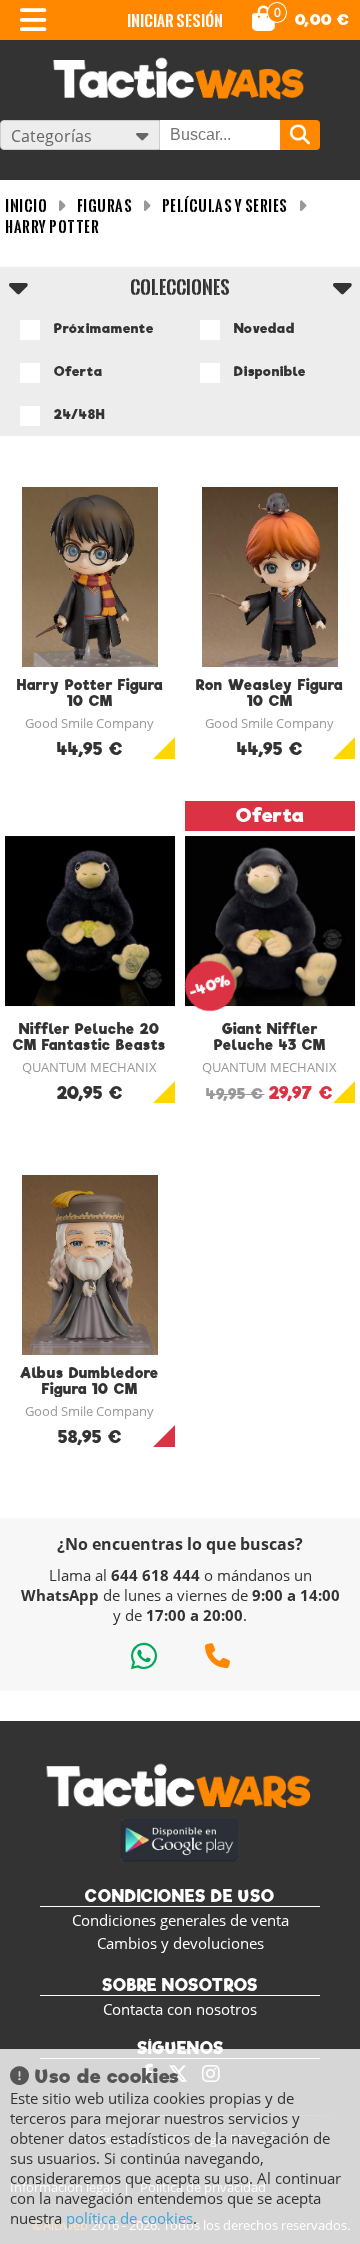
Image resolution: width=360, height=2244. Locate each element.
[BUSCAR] (300, 135)
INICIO (26, 205)
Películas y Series (225, 205)
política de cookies (129, 2218)
